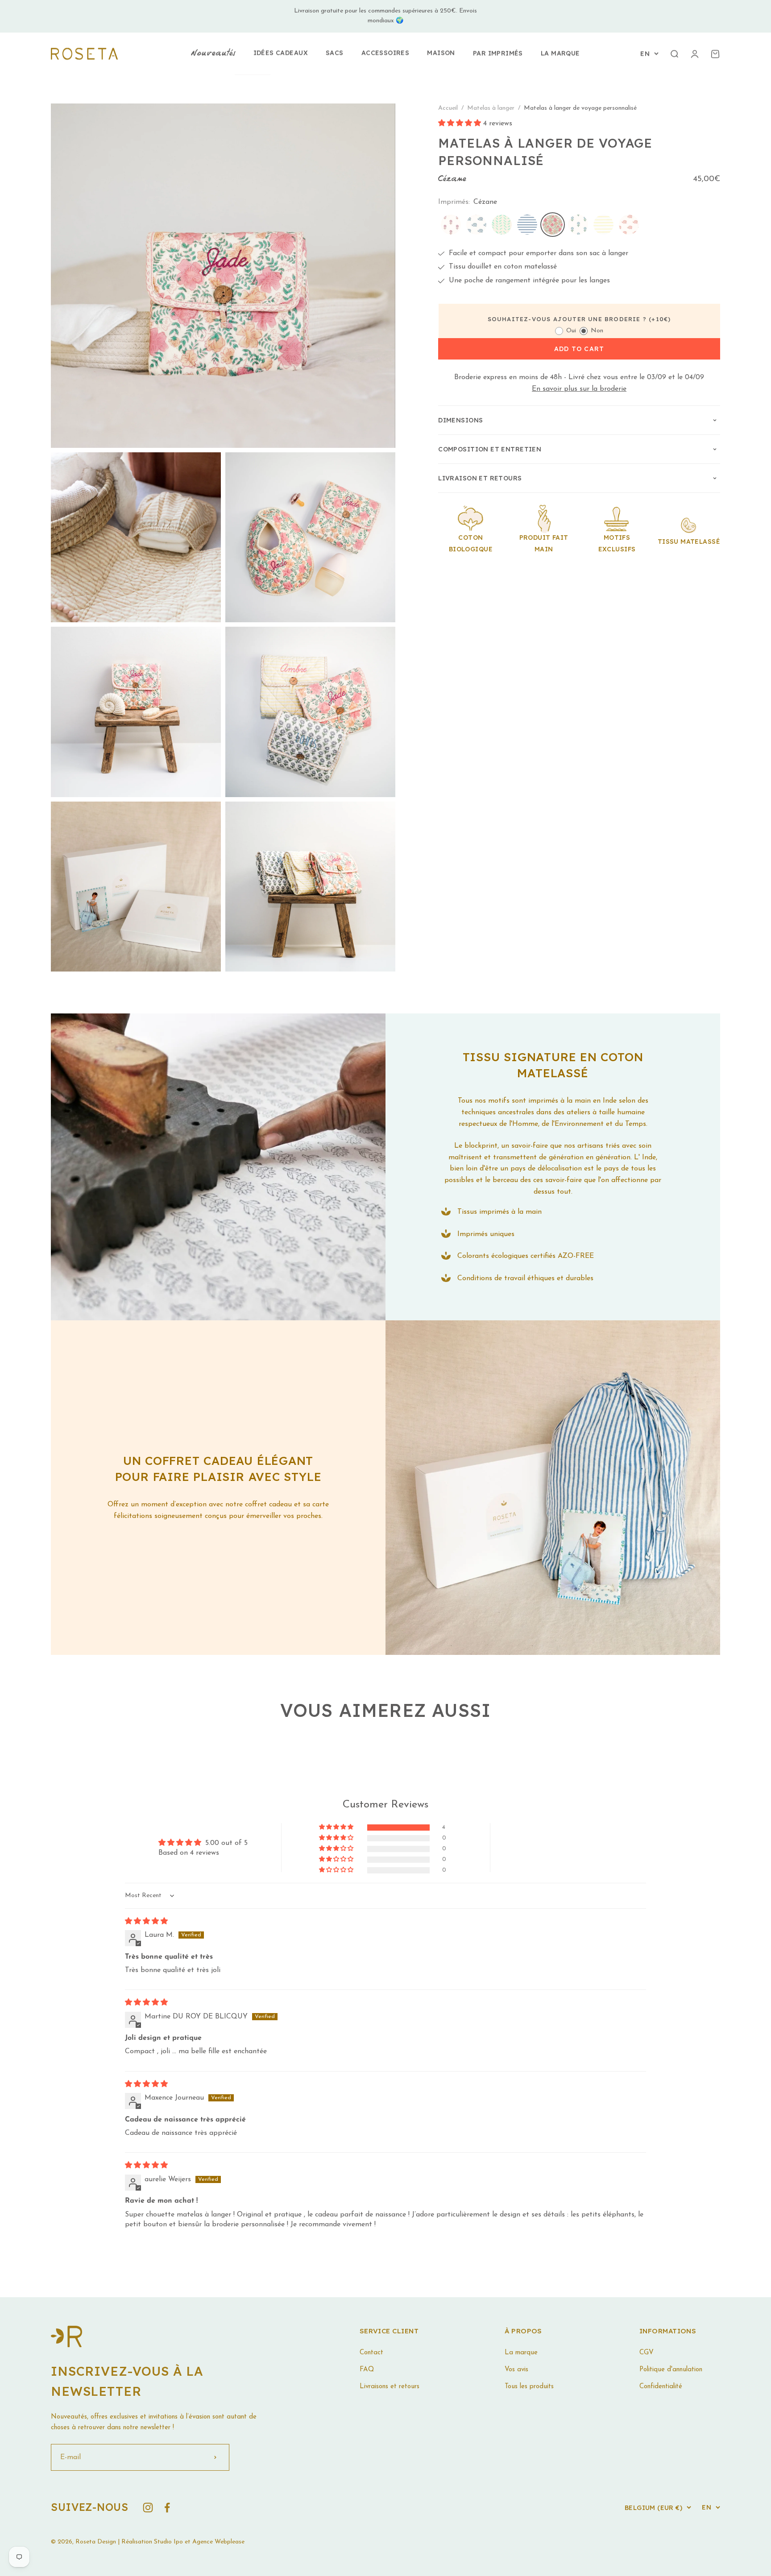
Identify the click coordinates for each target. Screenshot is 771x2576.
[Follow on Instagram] (148, 2508)
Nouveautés (213, 54)
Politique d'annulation (671, 2370)
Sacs (335, 53)
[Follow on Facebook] (167, 2508)
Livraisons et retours (390, 2387)
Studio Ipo (168, 2542)
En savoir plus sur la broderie (579, 389)
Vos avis (516, 2370)
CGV (647, 2353)
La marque (560, 53)
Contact (371, 2353)
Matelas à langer (492, 108)
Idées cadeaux (281, 53)
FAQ (367, 2370)
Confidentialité (661, 2387)
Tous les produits (529, 2387)
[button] (461, 124)
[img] (146, 1922)
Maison (441, 53)
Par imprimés (498, 53)
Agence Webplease (218, 2542)
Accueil (448, 108)
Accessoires (385, 53)
